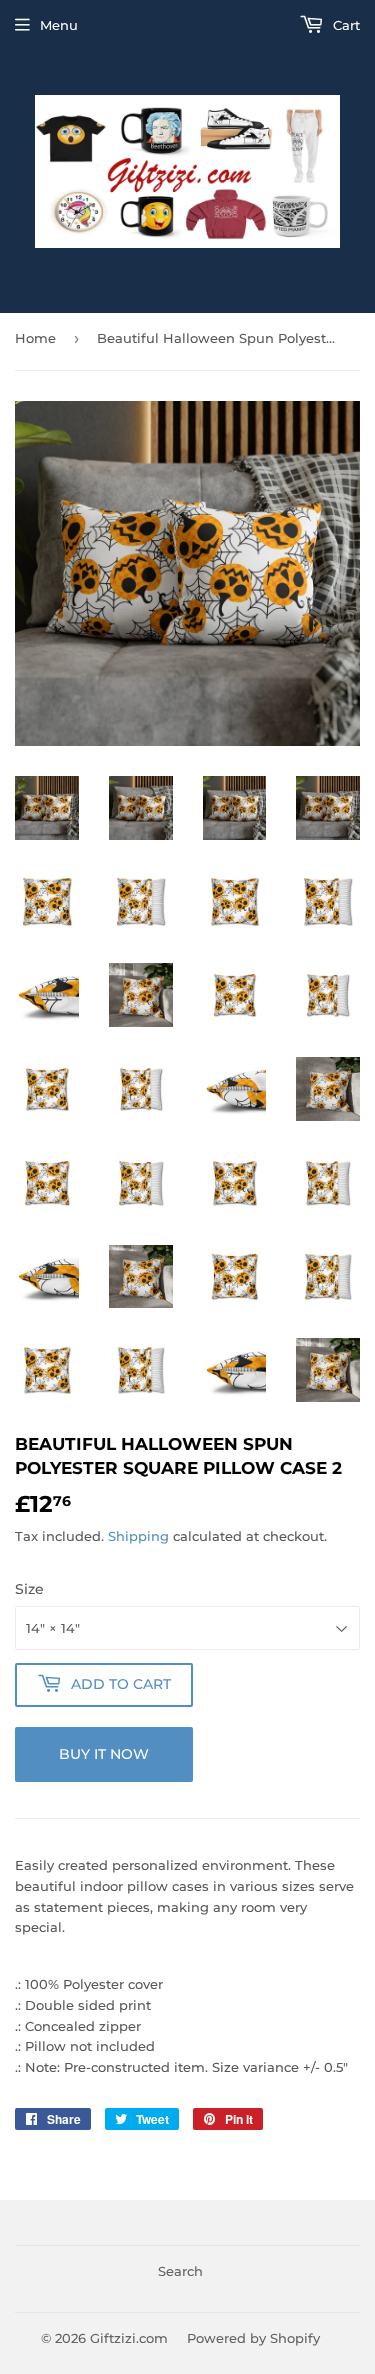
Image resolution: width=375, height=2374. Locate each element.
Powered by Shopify (253, 2338)
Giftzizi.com (129, 2338)
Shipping (138, 1536)
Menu (59, 25)
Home (35, 338)
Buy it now (104, 1754)
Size (29, 1589)
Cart (344, 25)
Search (180, 2271)
